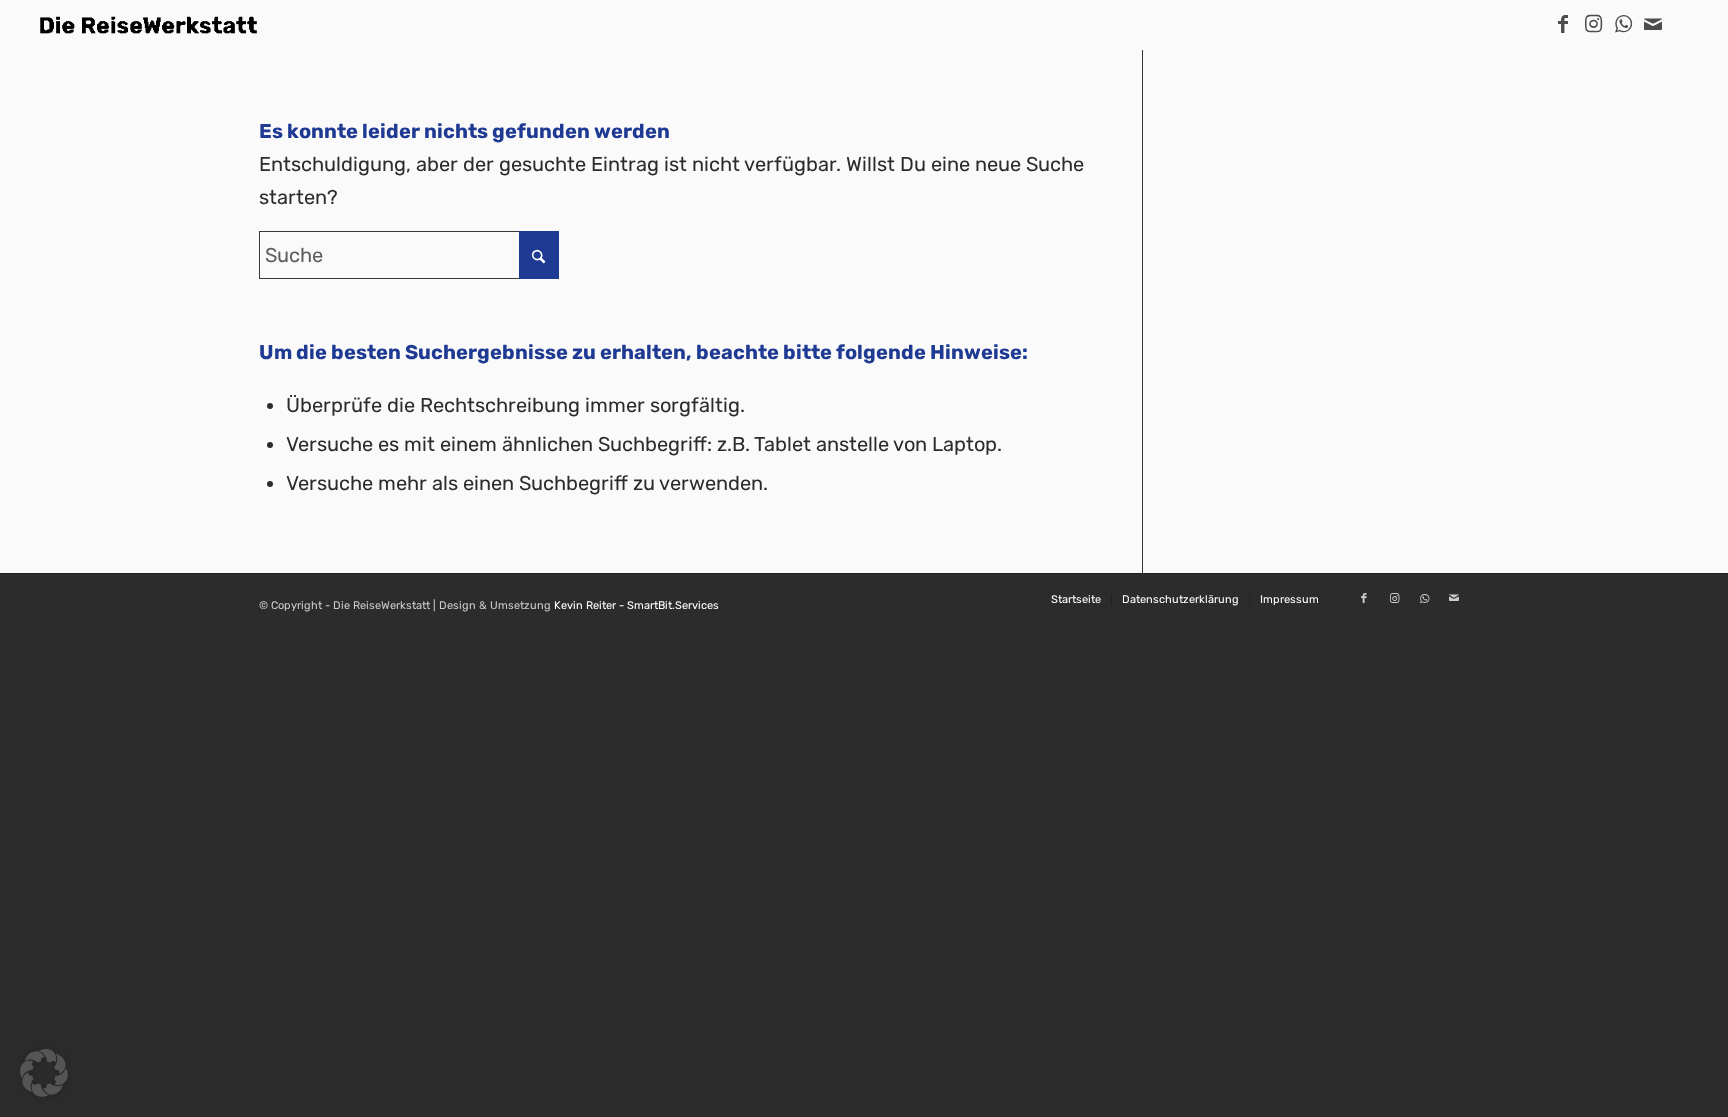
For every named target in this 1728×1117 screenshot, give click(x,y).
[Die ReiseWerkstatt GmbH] (148, 25)
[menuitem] (1076, 600)
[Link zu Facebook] (1563, 24)
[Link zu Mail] (1653, 24)
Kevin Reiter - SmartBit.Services (636, 605)
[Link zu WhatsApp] (1623, 24)
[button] (44, 1073)
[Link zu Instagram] (1593, 24)
